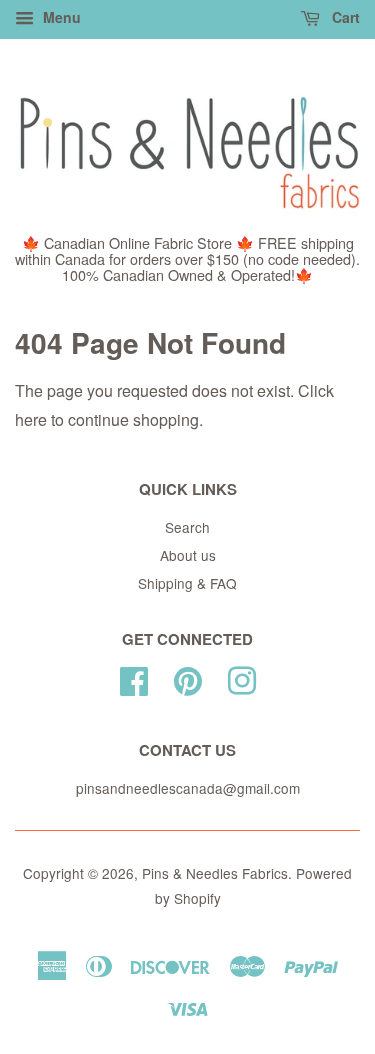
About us (188, 555)
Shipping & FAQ (187, 583)
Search (187, 527)
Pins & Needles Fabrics (215, 873)
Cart (344, 17)
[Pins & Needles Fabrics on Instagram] (242, 677)
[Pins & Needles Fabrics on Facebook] (134, 677)
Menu (60, 17)
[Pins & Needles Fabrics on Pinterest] (188, 677)
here (31, 419)
